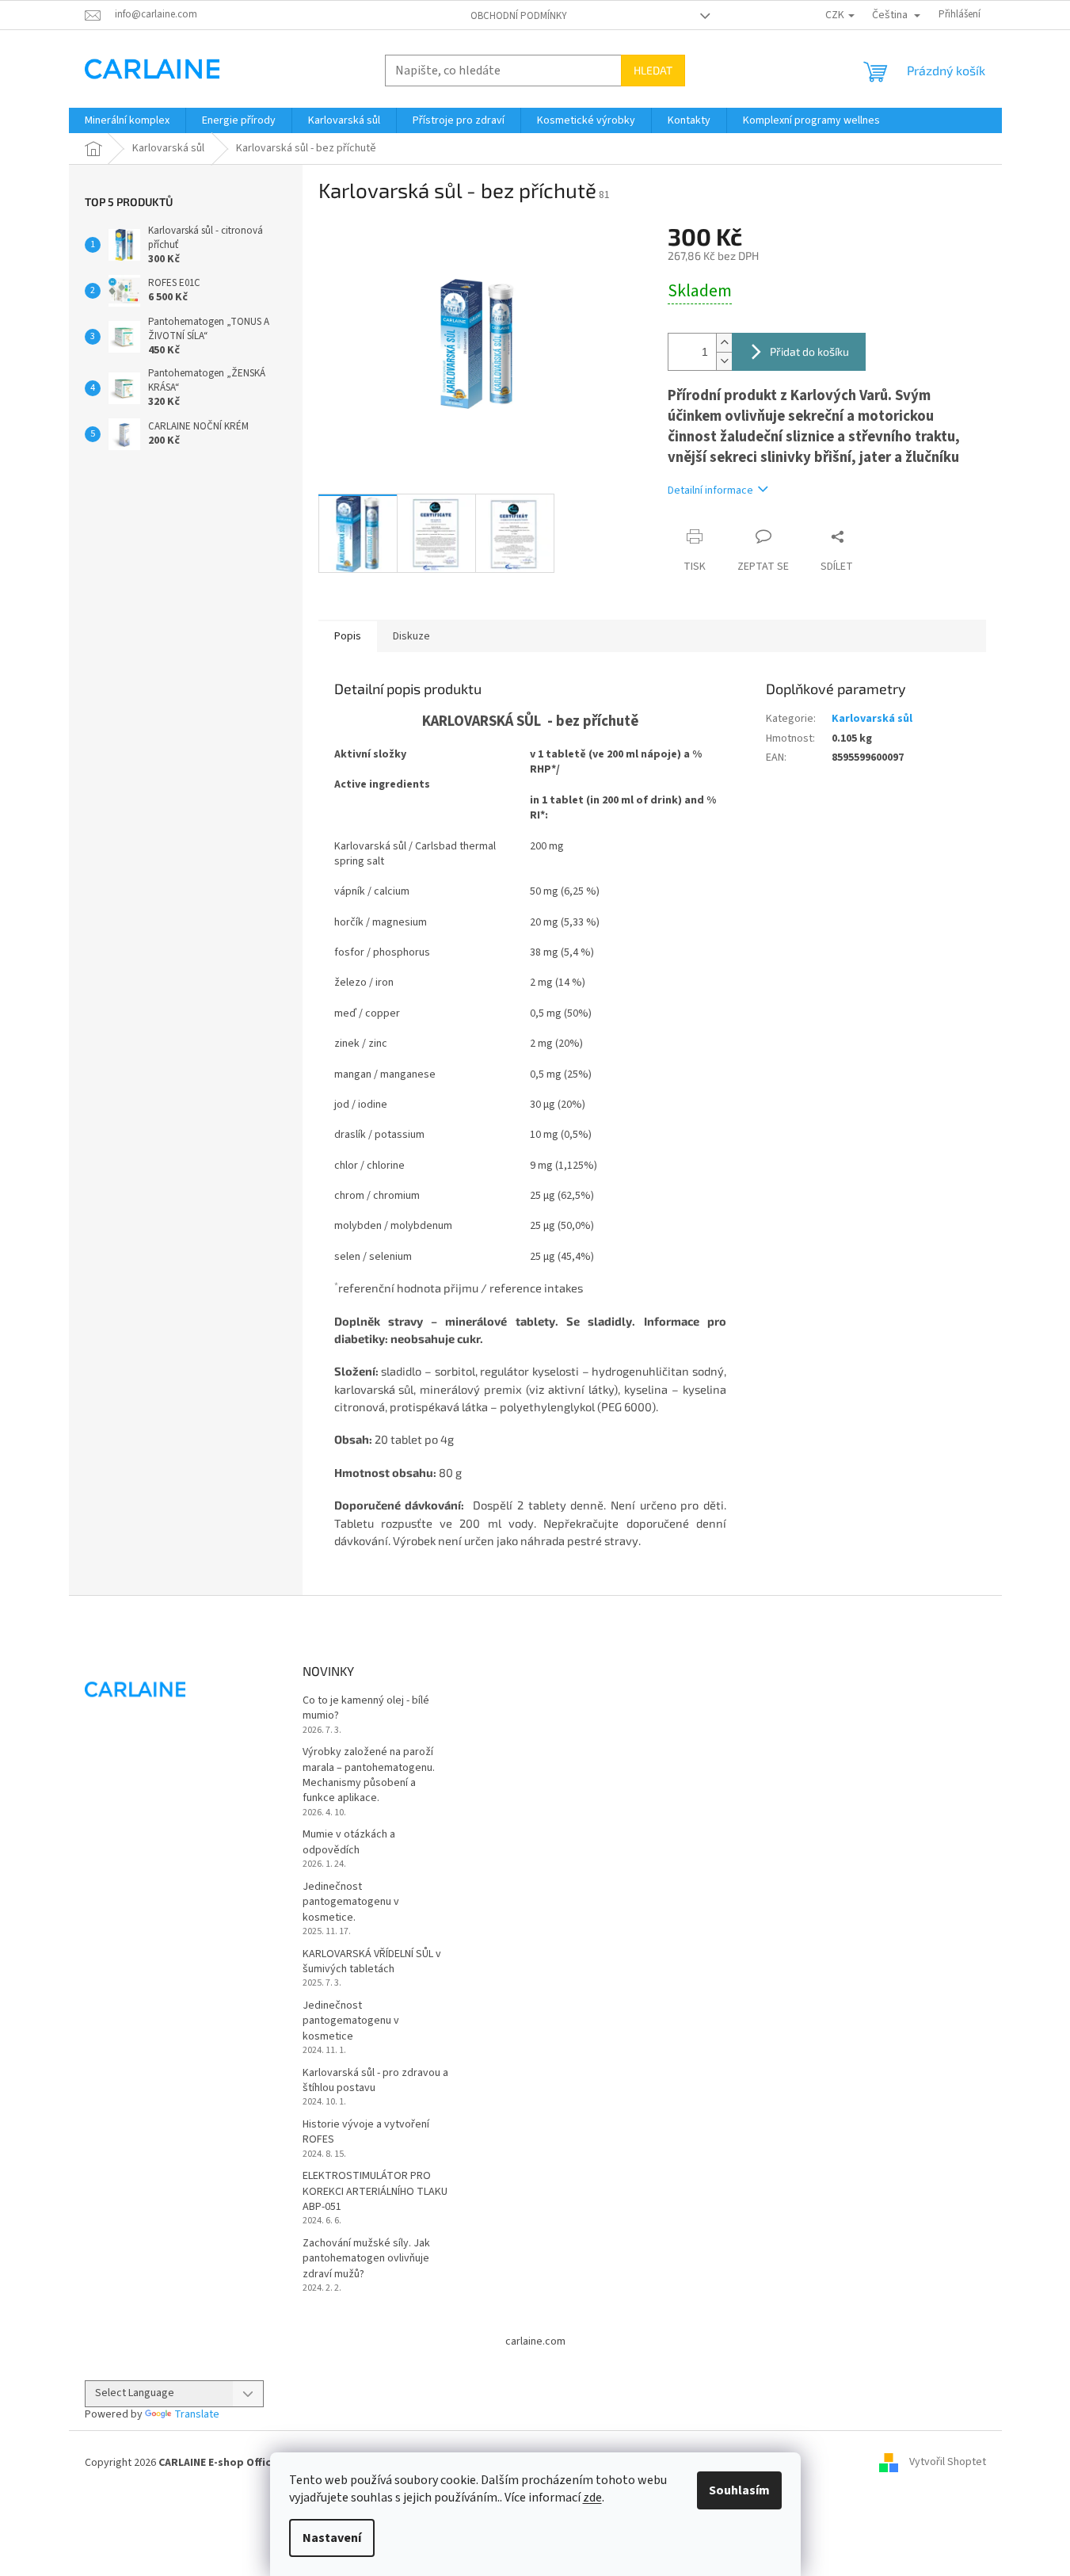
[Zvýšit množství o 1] (724, 343)
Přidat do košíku (809, 351)
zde (592, 2498)
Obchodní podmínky (519, 16)
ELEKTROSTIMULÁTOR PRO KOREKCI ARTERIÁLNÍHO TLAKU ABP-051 (375, 2192)
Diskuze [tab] (411, 636)
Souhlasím (739, 2490)
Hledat (653, 70)
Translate (197, 2414)
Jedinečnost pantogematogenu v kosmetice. (351, 1902)
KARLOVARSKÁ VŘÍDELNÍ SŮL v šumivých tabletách (372, 1962)
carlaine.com (535, 2341)
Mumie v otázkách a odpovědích (349, 1842)
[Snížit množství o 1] (724, 361)
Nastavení (332, 2538)
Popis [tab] (348, 636)
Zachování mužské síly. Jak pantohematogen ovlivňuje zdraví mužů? (366, 2259)
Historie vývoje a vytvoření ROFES (366, 2132)
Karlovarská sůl (872, 719)
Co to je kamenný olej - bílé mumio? (366, 1708)
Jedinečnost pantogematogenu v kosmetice (351, 2021)
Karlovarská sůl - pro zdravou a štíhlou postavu (375, 2081)
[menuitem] (127, 120)
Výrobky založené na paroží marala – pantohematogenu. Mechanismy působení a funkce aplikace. (369, 1775)
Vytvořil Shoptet (948, 2463)
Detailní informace (710, 490)
